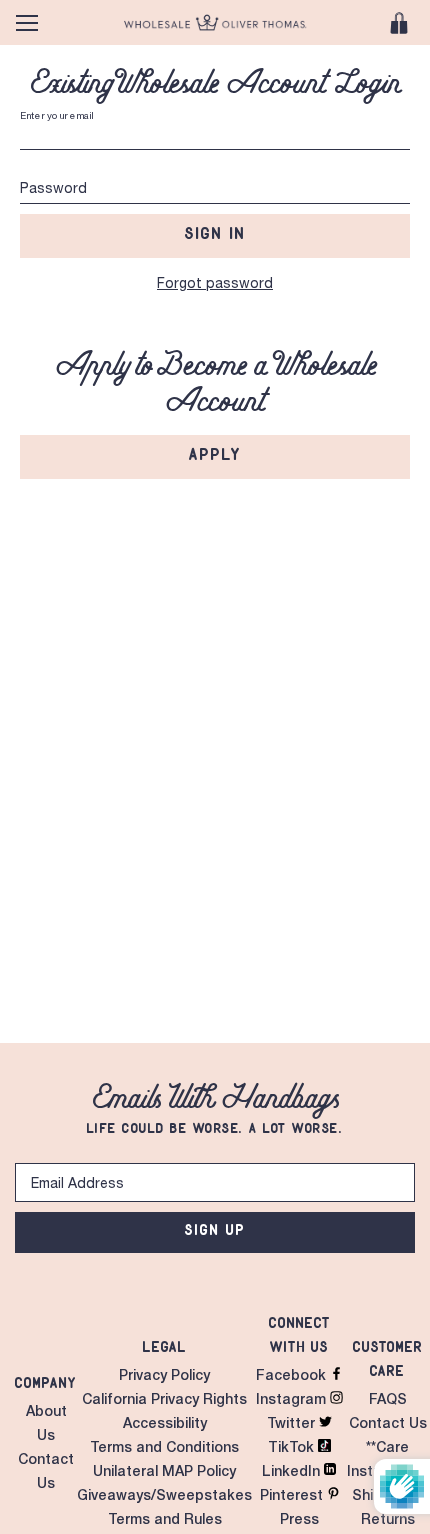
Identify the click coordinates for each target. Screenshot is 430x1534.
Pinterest (293, 1497)
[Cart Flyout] (399, 23)
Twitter (293, 1425)
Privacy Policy (164, 1377)
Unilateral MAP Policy (164, 1473)
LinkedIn (293, 1473)
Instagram (293, 1401)
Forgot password (215, 285)
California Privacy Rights (164, 1401)
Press (299, 1521)
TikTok (293, 1449)
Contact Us (388, 1425)
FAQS (388, 1401)
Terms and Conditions (164, 1449)
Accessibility (165, 1425)
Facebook (293, 1377)
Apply (215, 454)
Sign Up (215, 1229)
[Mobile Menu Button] (27, 23)
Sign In (215, 233)
